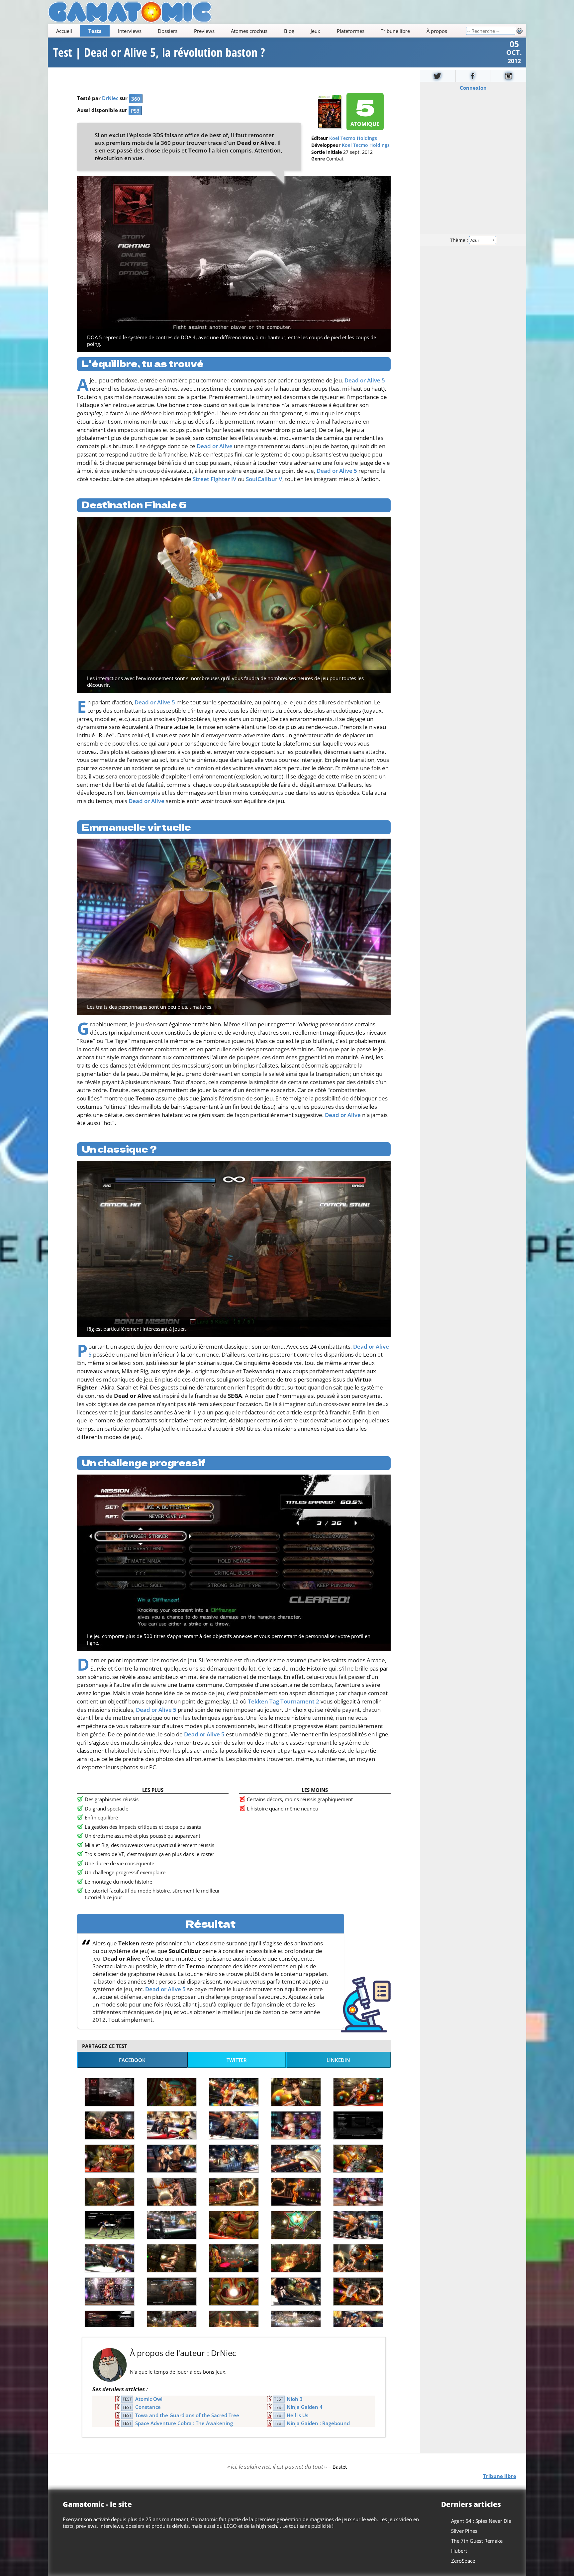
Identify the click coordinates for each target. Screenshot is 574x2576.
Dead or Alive (215, 446)
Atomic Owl (149, 2399)
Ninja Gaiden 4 (305, 2407)
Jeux (315, 31)
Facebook (132, 2060)
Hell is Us (297, 2415)
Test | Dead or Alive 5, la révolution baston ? (159, 52)
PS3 (135, 111)
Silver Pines (464, 2531)
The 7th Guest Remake (477, 2541)
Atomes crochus (249, 31)
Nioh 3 (295, 2399)
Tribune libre (395, 31)
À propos (437, 31)
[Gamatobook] (473, 76)
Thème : (460, 240)
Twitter (237, 2060)
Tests (95, 31)
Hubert (459, 2551)
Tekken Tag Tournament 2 (284, 1701)
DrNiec (110, 98)
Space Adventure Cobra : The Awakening (184, 2423)
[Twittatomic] (438, 76)
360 (136, 99)
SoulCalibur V (264, 479)
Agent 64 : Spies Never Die (481, 2521)
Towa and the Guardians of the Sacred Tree (187, 2415)
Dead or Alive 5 (365, 380)
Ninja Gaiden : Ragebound (318, 2423)
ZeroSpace (463, 2561)
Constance (148, 2407)
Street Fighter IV (215, 479)
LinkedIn (338, 2060)
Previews (204, 31)
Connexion (473, 88)
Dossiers (168, 31)
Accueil (64, 31)
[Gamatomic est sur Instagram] (509, 76)
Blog (289, 31)
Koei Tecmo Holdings (353, 138)
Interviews (130, 31)
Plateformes (351, 31)
